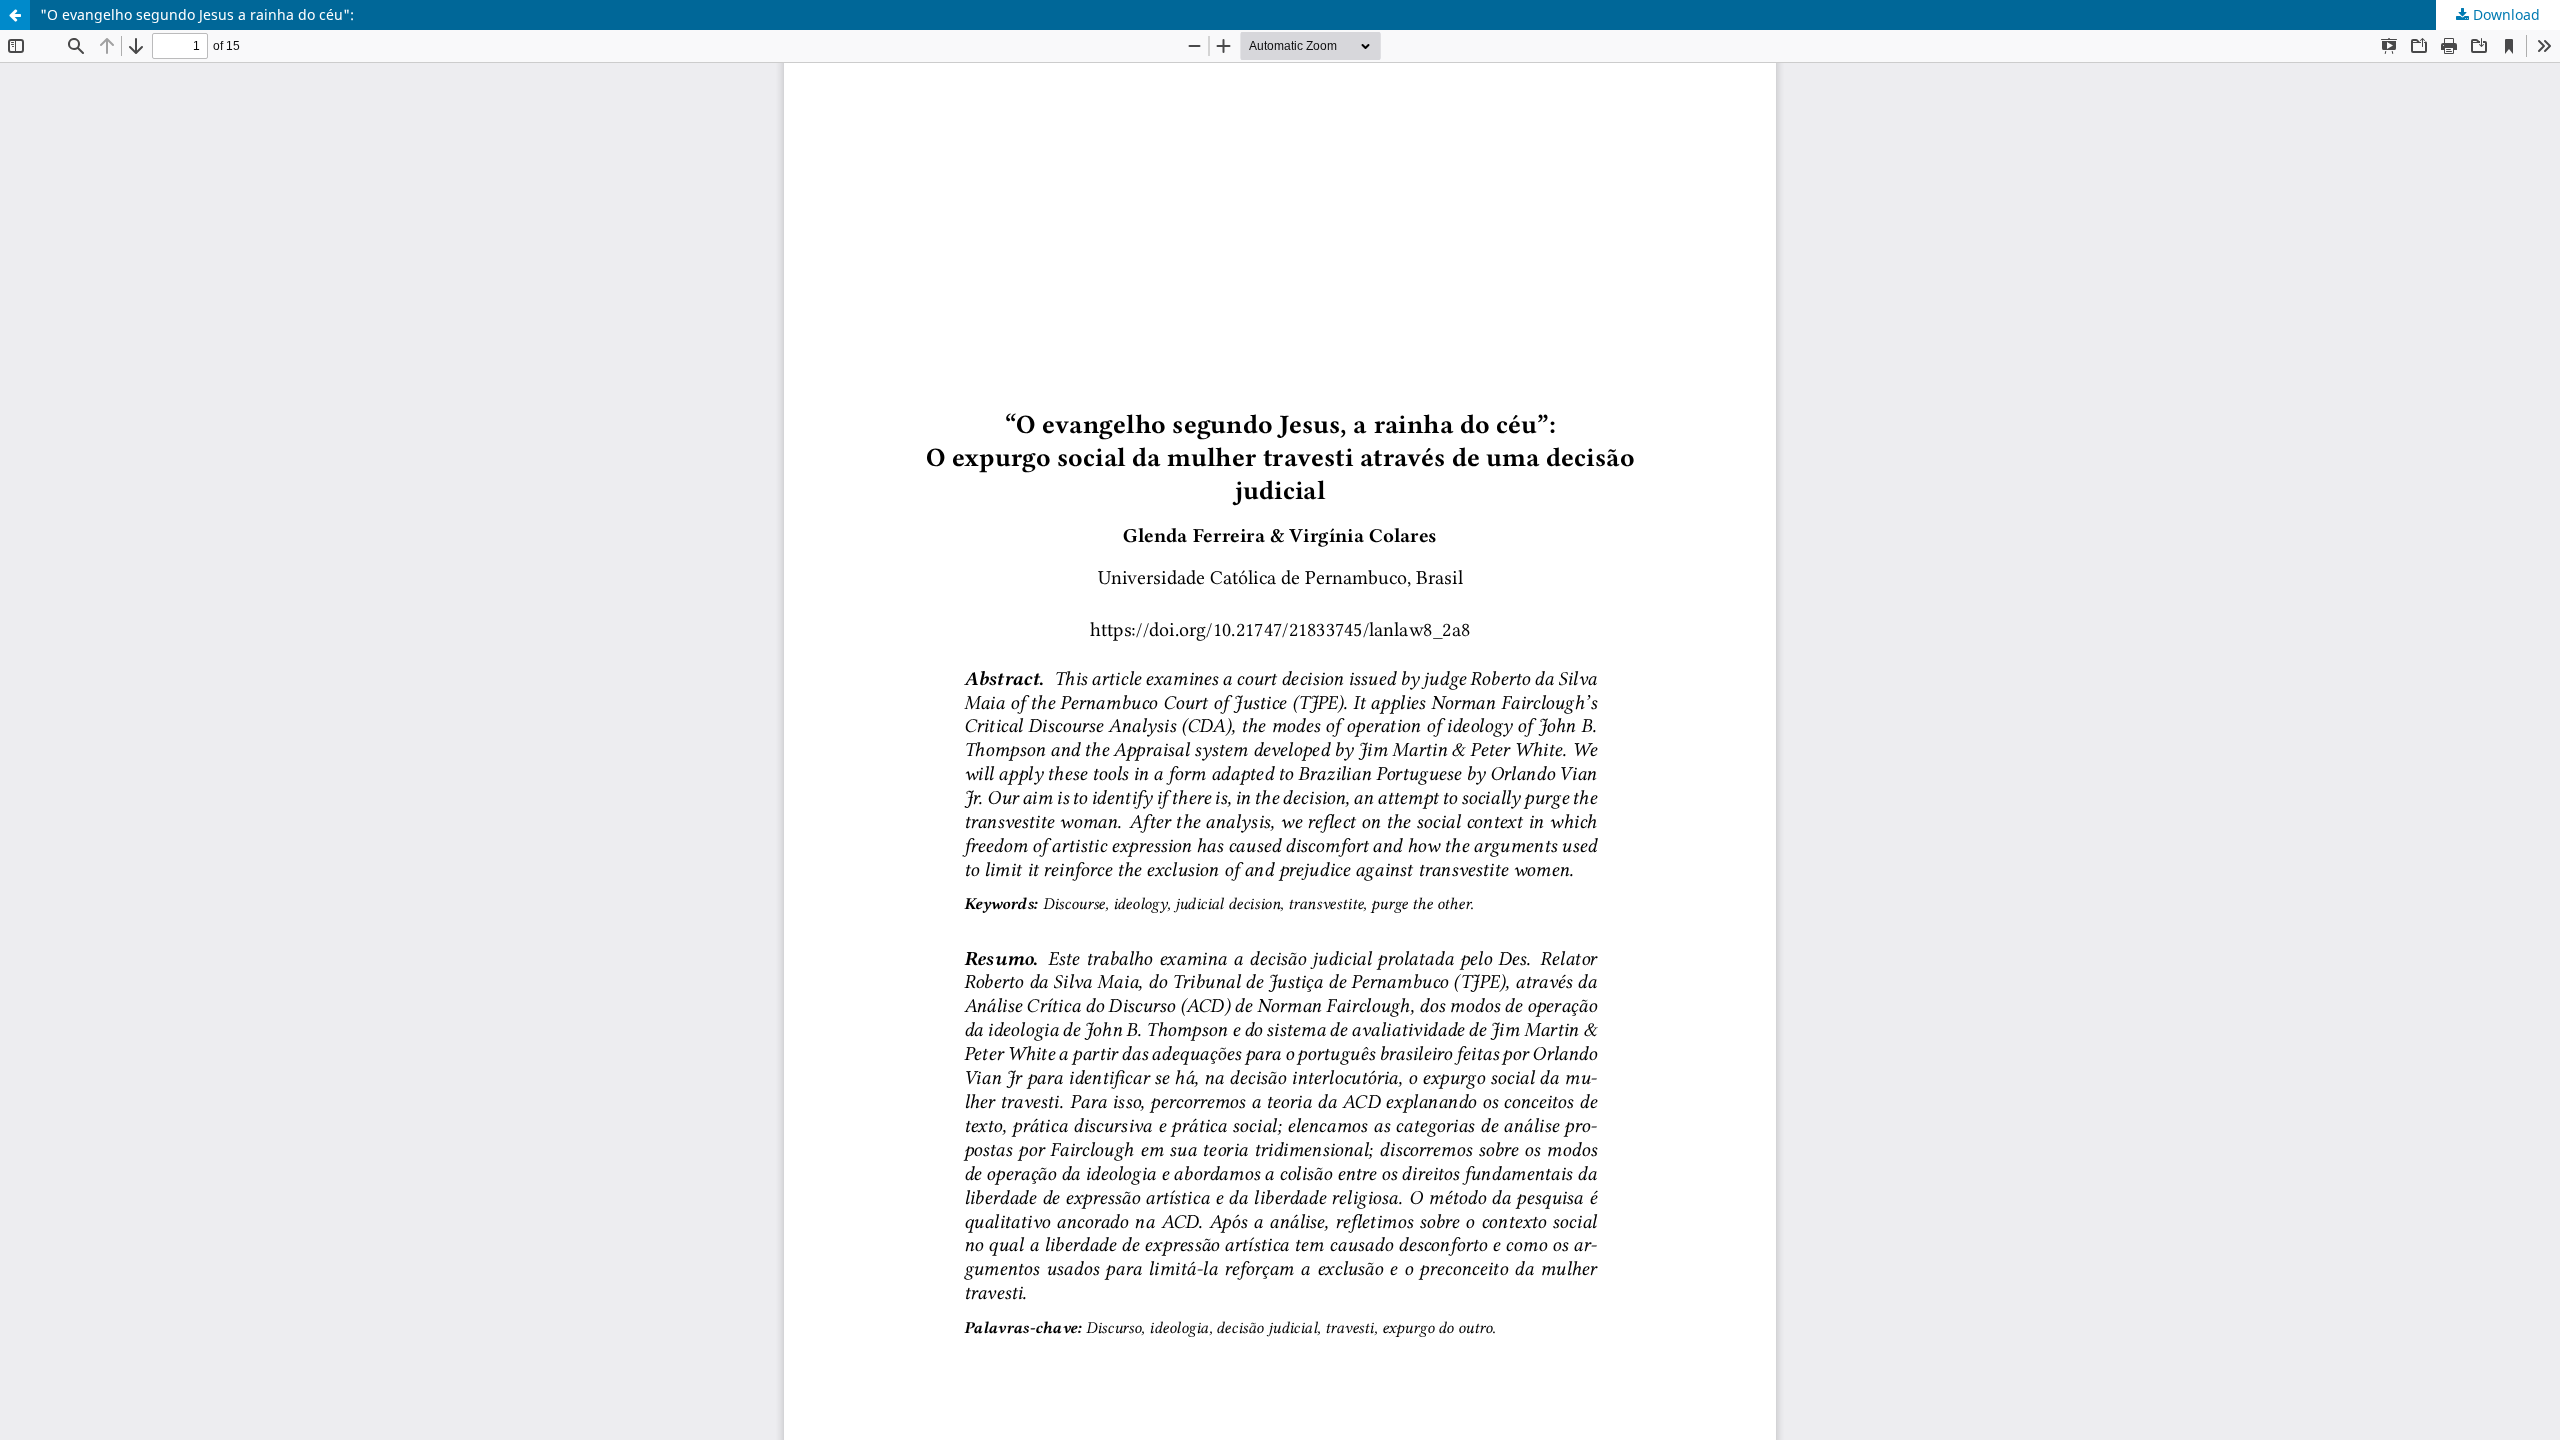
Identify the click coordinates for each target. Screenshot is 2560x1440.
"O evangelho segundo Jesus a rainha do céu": (197, 14)
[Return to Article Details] (15, 15)
